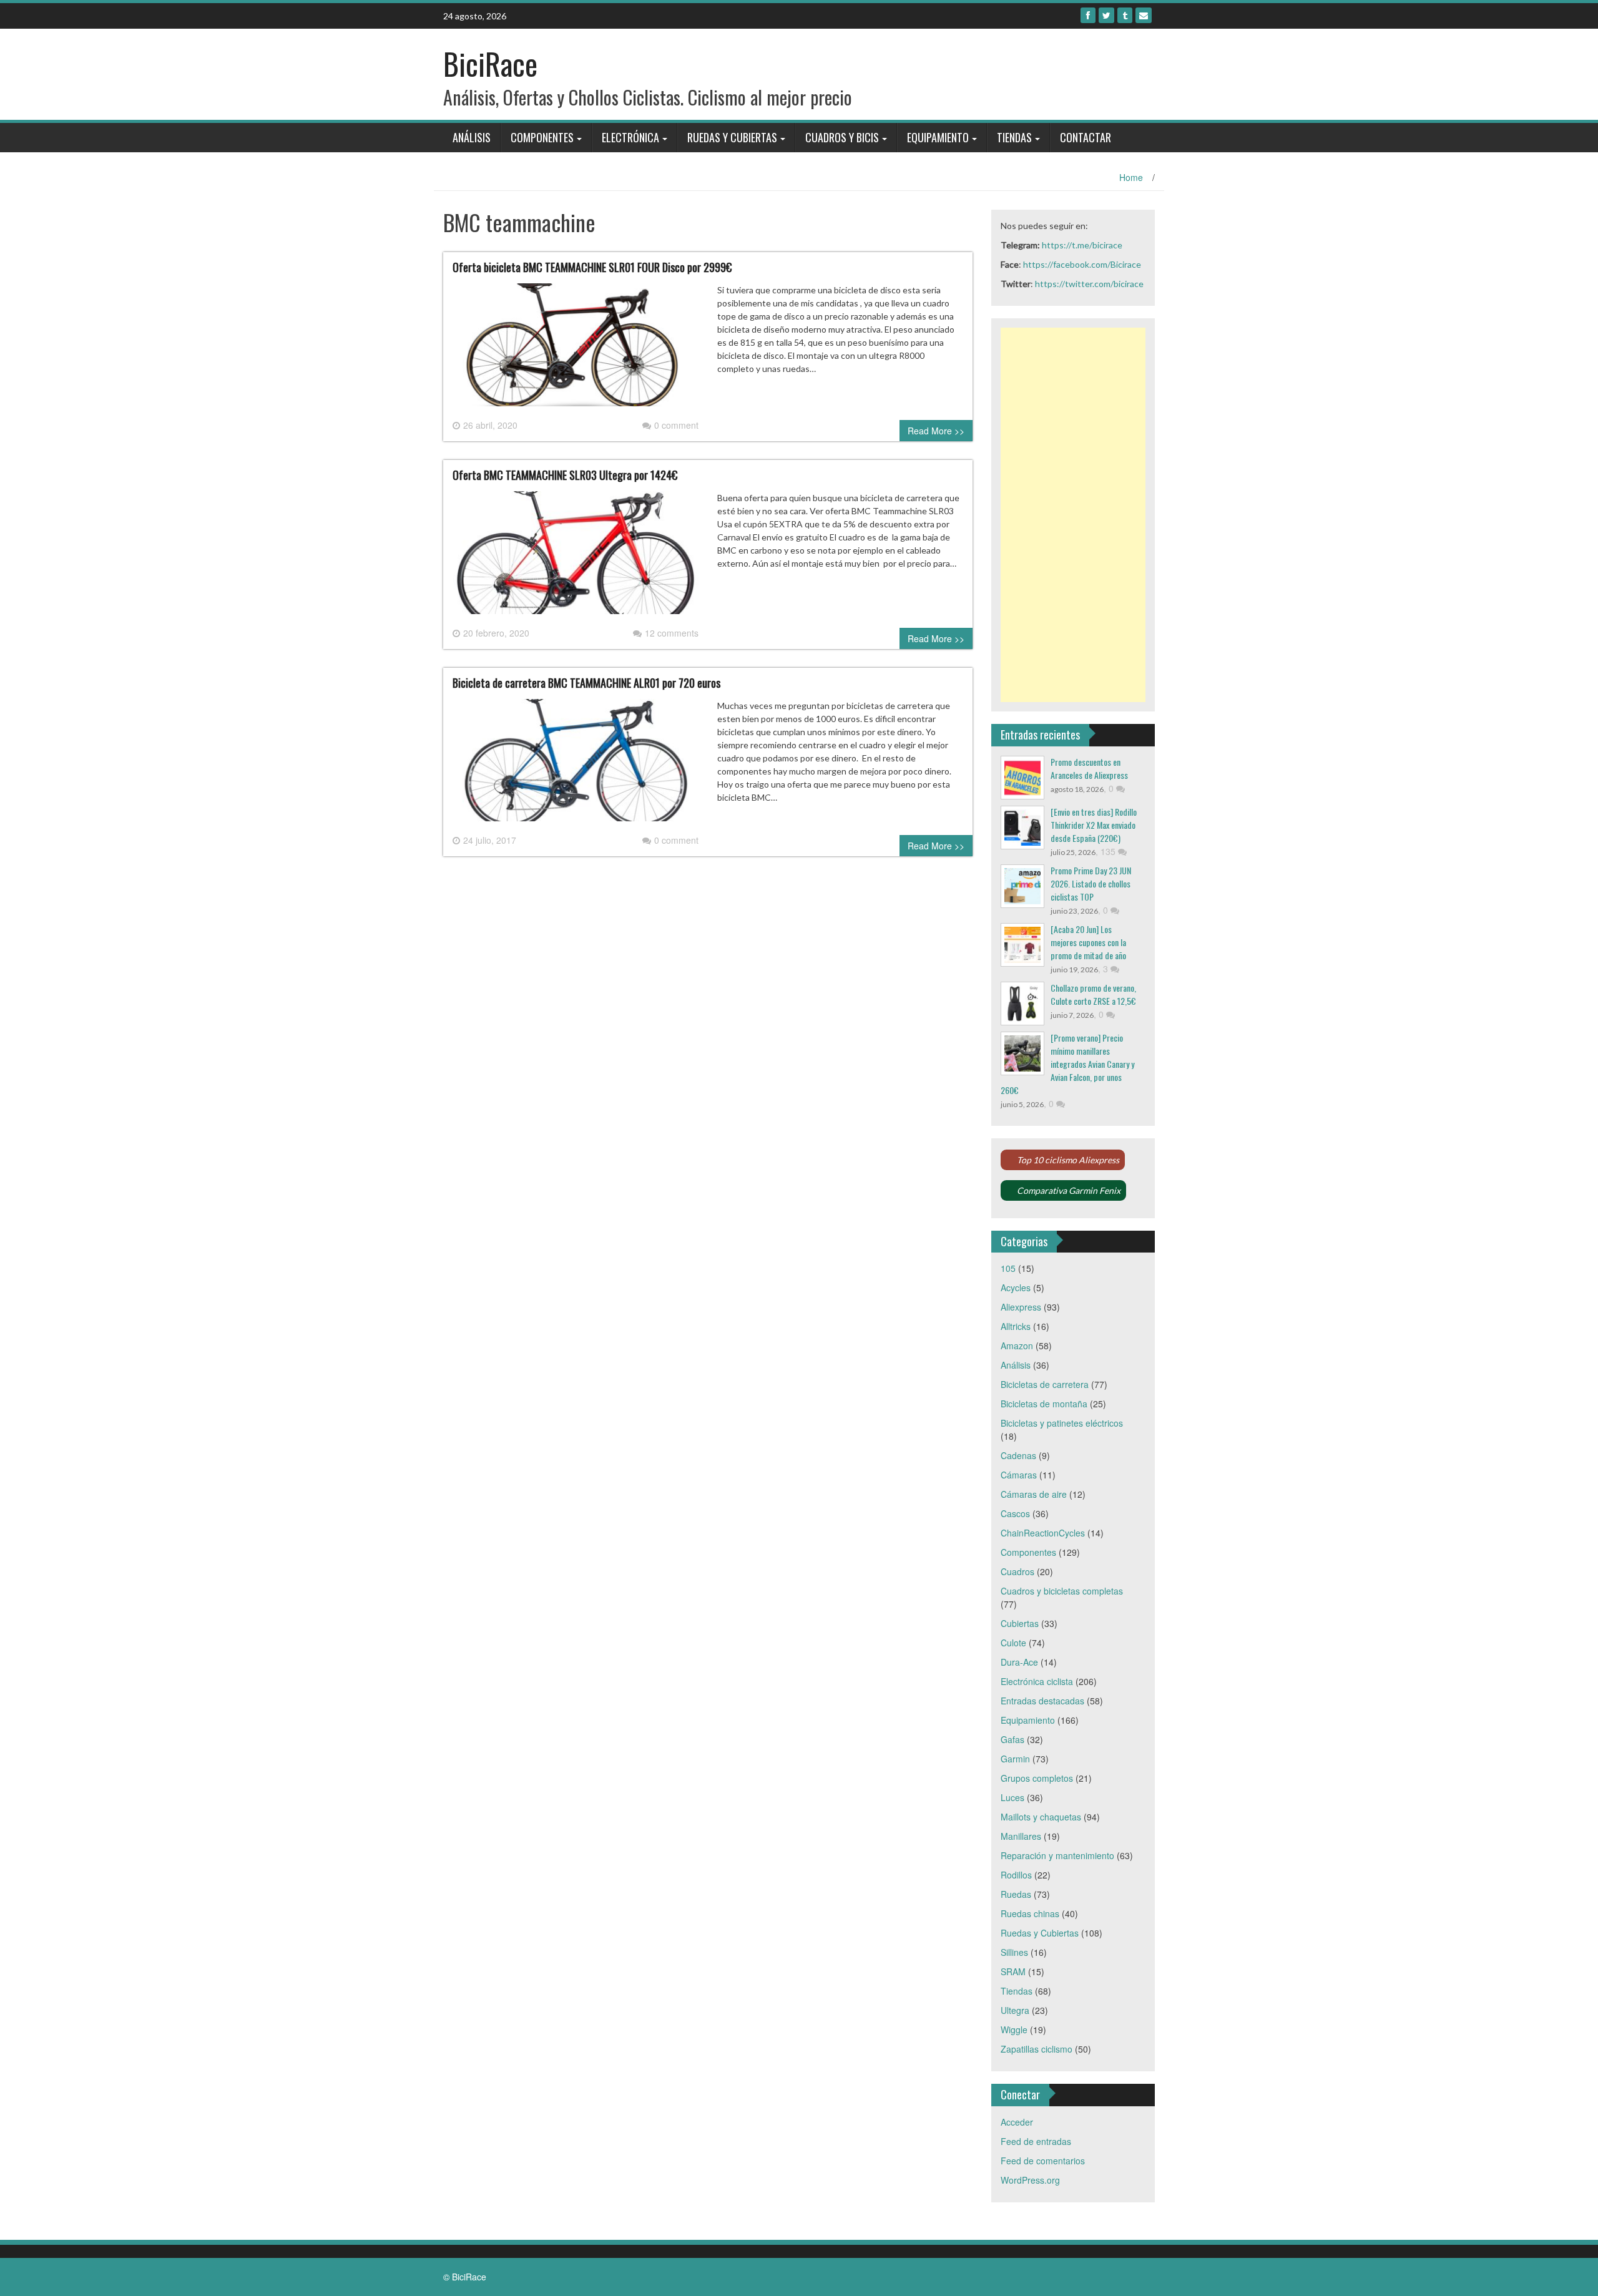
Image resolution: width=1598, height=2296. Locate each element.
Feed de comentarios (1043, 2161)
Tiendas (1014, 137)
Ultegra (1015, 2010)
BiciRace (490, 63)
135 (1109, 851)
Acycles (1016, 1287)
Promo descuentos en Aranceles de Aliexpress (1089, 768)
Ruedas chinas (1030, 1913)
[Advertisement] (1073, 515)
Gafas (1012, 1739)
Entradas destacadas (1042, 1701)
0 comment (676, 425)
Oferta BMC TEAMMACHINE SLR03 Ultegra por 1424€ (565, 475)
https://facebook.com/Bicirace (1082, 264)
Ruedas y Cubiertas (732, 137)
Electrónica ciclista (1037, 1681)
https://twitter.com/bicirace (1089, 284)
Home (1131, 177)
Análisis (472, 137)
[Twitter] (1106, 15)
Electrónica (630, 137)
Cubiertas (1020, 1623)
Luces (1012, 1797)
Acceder (1017, 2122)
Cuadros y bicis (842, 137)
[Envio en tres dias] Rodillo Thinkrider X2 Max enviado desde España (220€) (1094, 825)
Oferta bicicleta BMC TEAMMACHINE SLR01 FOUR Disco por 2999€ (592, 267)
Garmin (1015, 1759)
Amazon (1017, 1346)
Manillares (1021, 1836)
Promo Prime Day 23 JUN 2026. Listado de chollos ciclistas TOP (1091, 883)
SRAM (1013, 1971)
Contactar (1086, 137)
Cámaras (1019, 1475)
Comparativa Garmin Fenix (1069, 1190)
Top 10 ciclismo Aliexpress (1068, 1160)
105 (1008, 1268)
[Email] (1144, 15)
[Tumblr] (1125, 15)
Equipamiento (938, 137)
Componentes (542, 137)
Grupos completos (1037, 1778)
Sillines (1014, 1952)
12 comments (672, 633)
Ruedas (1016, 1894)
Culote (1013, 1643)
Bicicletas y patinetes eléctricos (1062, 1423)
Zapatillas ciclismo (1037, 2049)
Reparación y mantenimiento (1057, 1855)
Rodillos (1016, 1875)
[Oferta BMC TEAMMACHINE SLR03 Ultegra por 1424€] (576, 557)
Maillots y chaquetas (1041, 1817)
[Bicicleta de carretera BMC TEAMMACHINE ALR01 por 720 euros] (576, 765)
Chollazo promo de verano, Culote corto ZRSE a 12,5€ (1093, 994)
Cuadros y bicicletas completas (1062, 1591)
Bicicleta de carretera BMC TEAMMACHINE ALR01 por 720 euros (586, 683)
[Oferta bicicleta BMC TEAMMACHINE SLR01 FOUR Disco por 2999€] (576, 349)
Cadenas (1018, 1455)
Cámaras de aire (1034, 1494)
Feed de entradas (1036, 2141)
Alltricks (1016, 1326)
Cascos (1015, 1513)
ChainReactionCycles (1043, 1533)
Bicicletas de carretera (1045, 1384)
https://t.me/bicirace (1082, 245)
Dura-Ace (1019, 1662)
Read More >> (936, 431)
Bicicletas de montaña (1044, 1404)
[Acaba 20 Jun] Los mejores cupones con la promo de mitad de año (1088, 942)
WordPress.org (1030, 2180)
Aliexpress (1021, 1307)
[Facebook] (1088, 15)
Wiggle (1014, 2030)
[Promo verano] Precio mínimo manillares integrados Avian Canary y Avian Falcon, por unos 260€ (1067, 1064)
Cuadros (1017, 1571)
